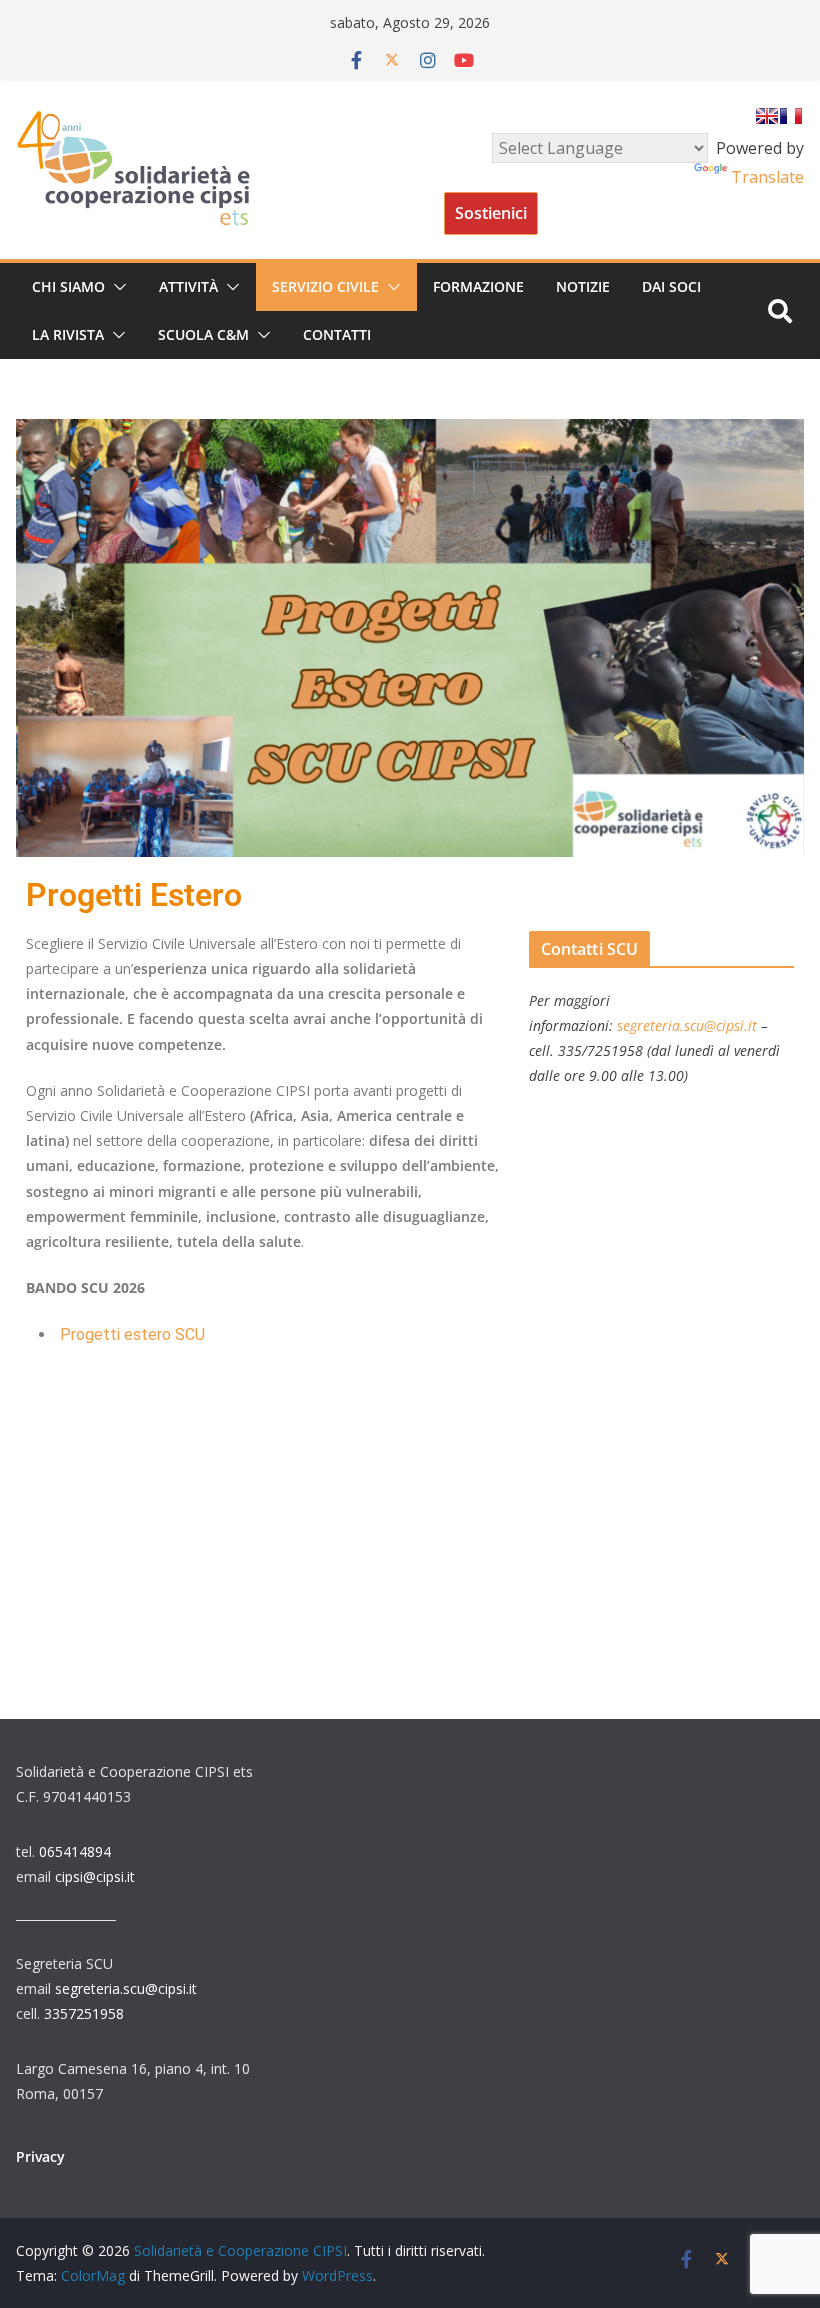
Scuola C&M (203, 334)
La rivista (68, 334)
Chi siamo (68, 286)
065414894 (75, 1851)
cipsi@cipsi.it (95, 1876)
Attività (188, 286)
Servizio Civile (325, 286)
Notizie (583, 286)
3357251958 (84, 2013)
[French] (791, 116)
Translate (767, 177)
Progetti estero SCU (132, 1334)
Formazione (478, 286)
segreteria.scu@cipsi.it (126, 1988)
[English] (767, 116)
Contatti (337, 334)
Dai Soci (671, 286)
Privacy (40, 2156)
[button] (116, 287)
